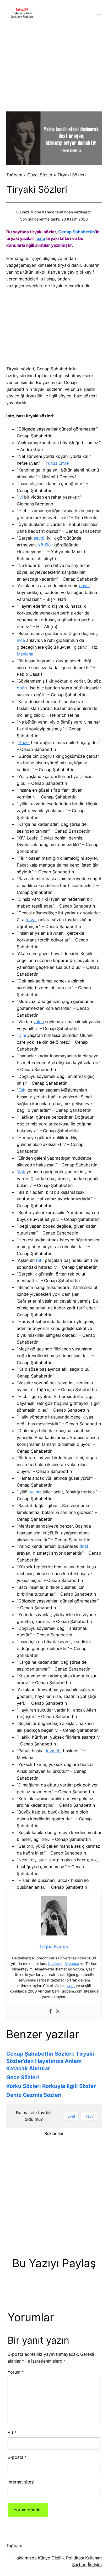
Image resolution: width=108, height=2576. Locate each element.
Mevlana (25, 654)
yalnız (36, 1492)
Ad (12, 2432)
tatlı (40, 1260)
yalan (39, 1022)
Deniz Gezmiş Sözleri (34, 2095)
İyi (21, 497)
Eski (22, 1090)
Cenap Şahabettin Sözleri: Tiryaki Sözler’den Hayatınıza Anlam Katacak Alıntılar (50, 2061)
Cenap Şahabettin (77, 232)
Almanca (72, 1963)
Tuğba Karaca (42, 212)
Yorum (16, 2372)
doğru (23, 688)
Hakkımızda (25, 2558)
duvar (85, 586)
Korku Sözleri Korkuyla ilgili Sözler (51, 2086)
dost (84, 1546)
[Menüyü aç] (99, 13)
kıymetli (54, 1751)
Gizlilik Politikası (68, 2558)
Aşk (21, 1172)
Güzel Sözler (40, 175)
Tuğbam (14, 175)
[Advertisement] (54, 65)
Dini (22, 1035)
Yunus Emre (57, 463)
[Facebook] (50, 2011)
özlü (41, 238)
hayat (31, 920)
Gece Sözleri (23, 2077)
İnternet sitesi (21, 2482)
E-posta (17, 2457)
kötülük (46, 545)
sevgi (39, 538)
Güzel (24, 742)
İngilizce (55, 1963)
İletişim (95, 2565)
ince (21, 640)
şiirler (70, 1986)
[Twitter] (58, 2011)
